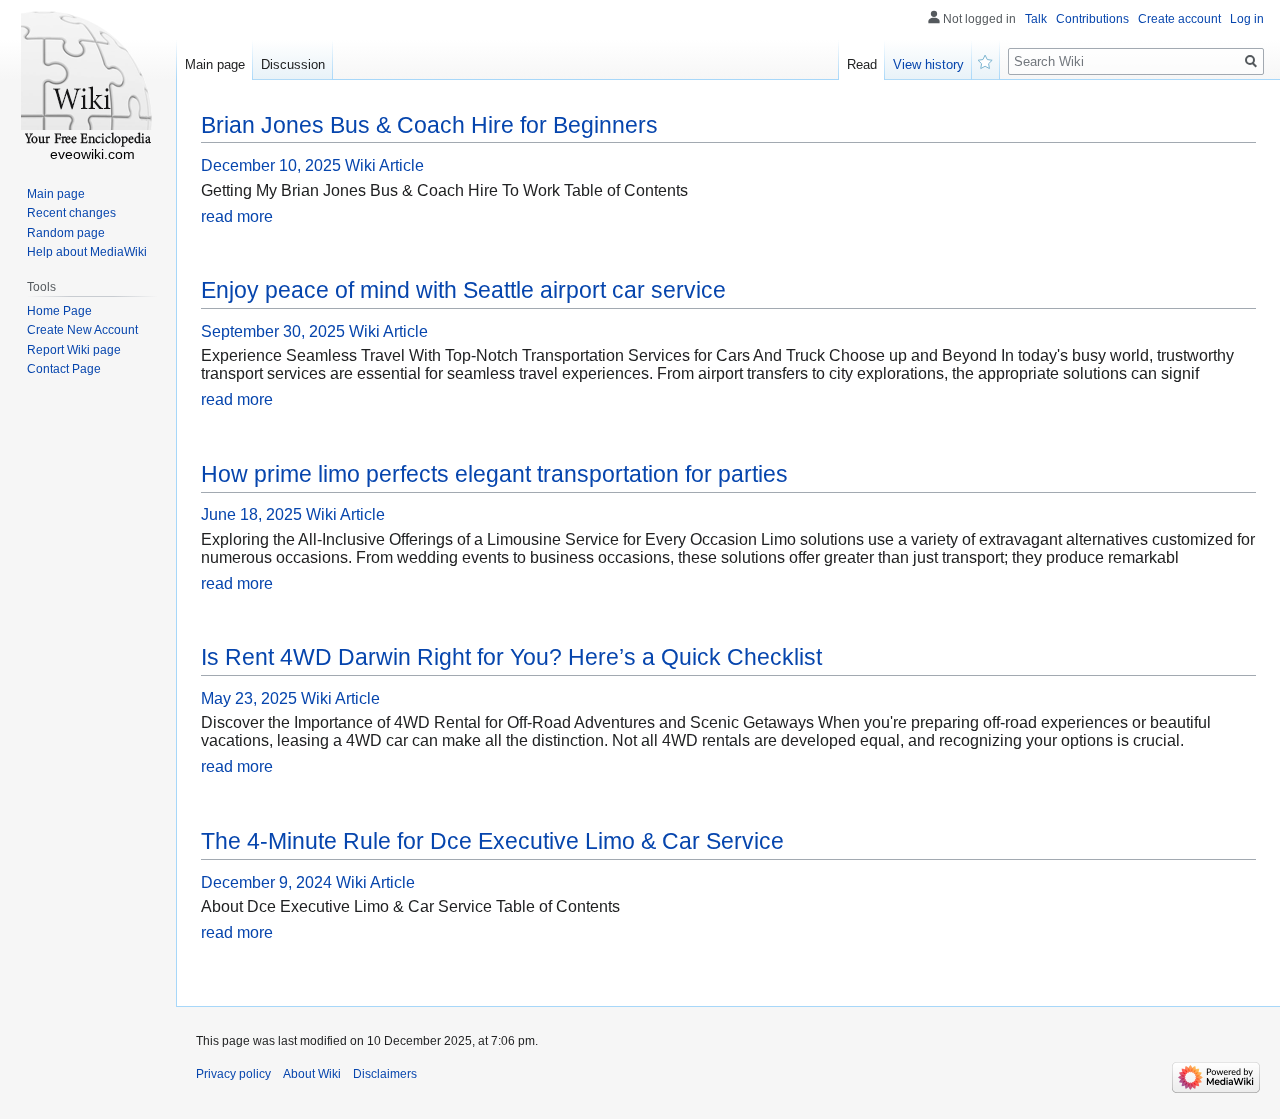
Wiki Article (384, 165)
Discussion (293, 64)
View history (928, 64)
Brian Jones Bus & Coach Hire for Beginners (429, 125)
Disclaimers (385, 1074)
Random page (66, 233)
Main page (215, 64)
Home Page (59, 311)
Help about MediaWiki (87, 252)
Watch (986, 60)
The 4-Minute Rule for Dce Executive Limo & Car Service (492, 841)
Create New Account (82, 330)
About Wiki (312, 1074)
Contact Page (64, 369)
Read (862, 64)
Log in (1247, 19)
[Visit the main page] (88, 80)
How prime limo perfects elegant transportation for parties (494, 474)
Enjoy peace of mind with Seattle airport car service (463, 290)
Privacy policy (233, 1074)
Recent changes (71, 213)
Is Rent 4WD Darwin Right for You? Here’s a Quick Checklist (511, 657)
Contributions (1092, 19)
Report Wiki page (74, 350)
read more (237, 216)
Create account (1179, 19)
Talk (1036, 19)
